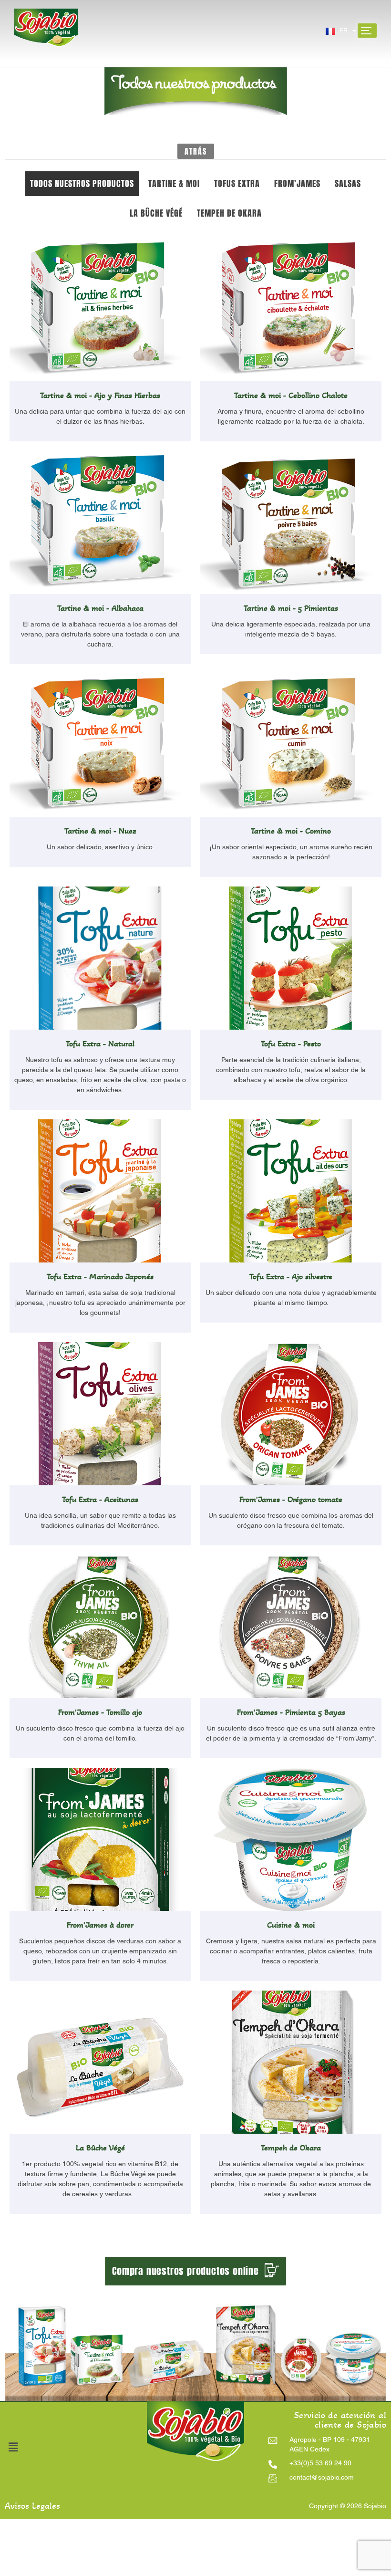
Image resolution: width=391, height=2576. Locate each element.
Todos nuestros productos (82, 183)
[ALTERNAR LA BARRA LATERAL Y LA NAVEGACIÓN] (367, 31)
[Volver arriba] (203, 2412)
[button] (196, 151)
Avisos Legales (32, 2506)
